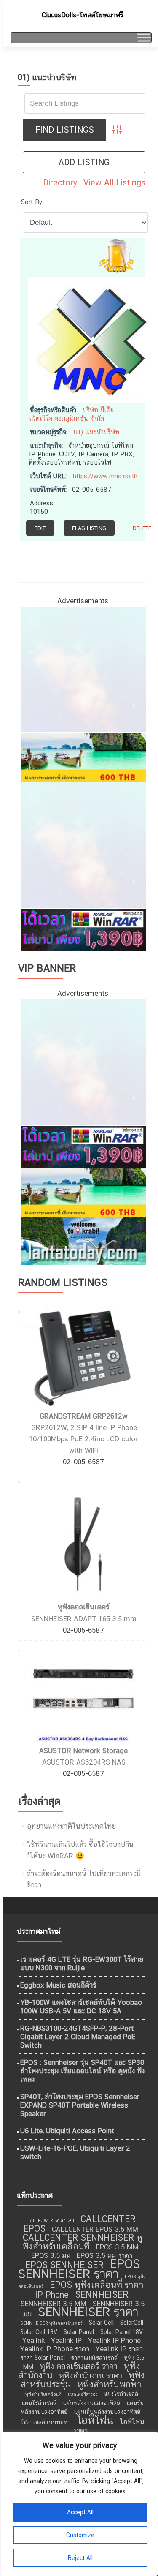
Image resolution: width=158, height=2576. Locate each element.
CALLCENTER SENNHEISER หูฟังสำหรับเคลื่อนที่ (82, 2242)
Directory (60, 182)
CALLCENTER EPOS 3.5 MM (95, 2229)
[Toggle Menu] (143, 37)
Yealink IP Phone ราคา (55, 2349)
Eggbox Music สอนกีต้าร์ (58, 1985)
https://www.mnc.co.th (105, 476)
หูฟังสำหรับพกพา (109, 2384)
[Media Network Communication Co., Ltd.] (91, 339)
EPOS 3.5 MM (117, 2247)
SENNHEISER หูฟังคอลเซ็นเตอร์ (51, 2323)
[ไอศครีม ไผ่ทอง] (83, 669)
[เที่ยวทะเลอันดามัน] (83, 757)
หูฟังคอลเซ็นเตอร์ (84, 1607)
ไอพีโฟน (95, 2420)
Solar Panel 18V (122, 2332)
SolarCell (132, 2323)
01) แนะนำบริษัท (96, 432)
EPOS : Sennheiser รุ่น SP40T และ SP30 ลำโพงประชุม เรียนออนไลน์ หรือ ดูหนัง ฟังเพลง (82, 2071)
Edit (40, 528)
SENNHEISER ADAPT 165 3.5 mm (84, 1619)
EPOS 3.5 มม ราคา (104, 2255)
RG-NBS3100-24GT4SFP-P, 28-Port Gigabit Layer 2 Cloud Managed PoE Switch (78, 2037)
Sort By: (32, 202)
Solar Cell (101, 2323)
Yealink (33, 2340)
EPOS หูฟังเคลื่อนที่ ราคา (96, 2285)
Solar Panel (79, 2332)
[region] (79, 2504)
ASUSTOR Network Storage (83, 1751)
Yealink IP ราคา (119, 2349)
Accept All (80, 2512)
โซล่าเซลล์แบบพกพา (46, 2422)
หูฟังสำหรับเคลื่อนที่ (43, 2394)
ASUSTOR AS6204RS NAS (84, 1762)
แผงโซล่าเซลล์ (121, 2394)
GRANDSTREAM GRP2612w (84, 1416)
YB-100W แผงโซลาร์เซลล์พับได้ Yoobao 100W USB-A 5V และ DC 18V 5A (81, 2007)
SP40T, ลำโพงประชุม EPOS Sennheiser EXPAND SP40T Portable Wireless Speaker (80, 2105)
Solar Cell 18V (39, 2332)
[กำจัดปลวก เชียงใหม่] (83, 844)
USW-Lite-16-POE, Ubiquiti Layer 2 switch (75, 2152)
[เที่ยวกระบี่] (83, 1241)
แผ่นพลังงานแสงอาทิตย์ (91, 2403)
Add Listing (84, 162)
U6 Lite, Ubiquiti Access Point (67, 2131)
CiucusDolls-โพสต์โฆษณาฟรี (82, 15)
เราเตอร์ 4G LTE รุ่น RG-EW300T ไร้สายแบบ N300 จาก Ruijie (82, 1963)
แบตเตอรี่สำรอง (83, 2394)
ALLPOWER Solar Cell (52, 2220)
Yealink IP (66, 2340)
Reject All (80, 2558)
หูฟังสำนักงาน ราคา (90, 2375)
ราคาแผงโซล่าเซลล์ (94, 2358)
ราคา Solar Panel (43, 2358)
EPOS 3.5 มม (51, 2255)
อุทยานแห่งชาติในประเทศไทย (71, 1826)
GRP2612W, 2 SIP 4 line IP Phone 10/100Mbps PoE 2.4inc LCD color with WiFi (83, 1439)
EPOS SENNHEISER (64, 2265)
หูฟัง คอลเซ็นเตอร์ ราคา (79, 2366)
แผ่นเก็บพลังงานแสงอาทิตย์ (107, 2412)
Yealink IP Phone (114, 2340)
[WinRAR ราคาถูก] (83, 929)
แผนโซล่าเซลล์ (39, 2403)
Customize (80, 2535)
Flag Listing (89, 528)
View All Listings (114, 182)
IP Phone (52, 2295)
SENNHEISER (102, 2294)
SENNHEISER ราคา (88, 2312)
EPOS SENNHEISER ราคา (79, 2269)
